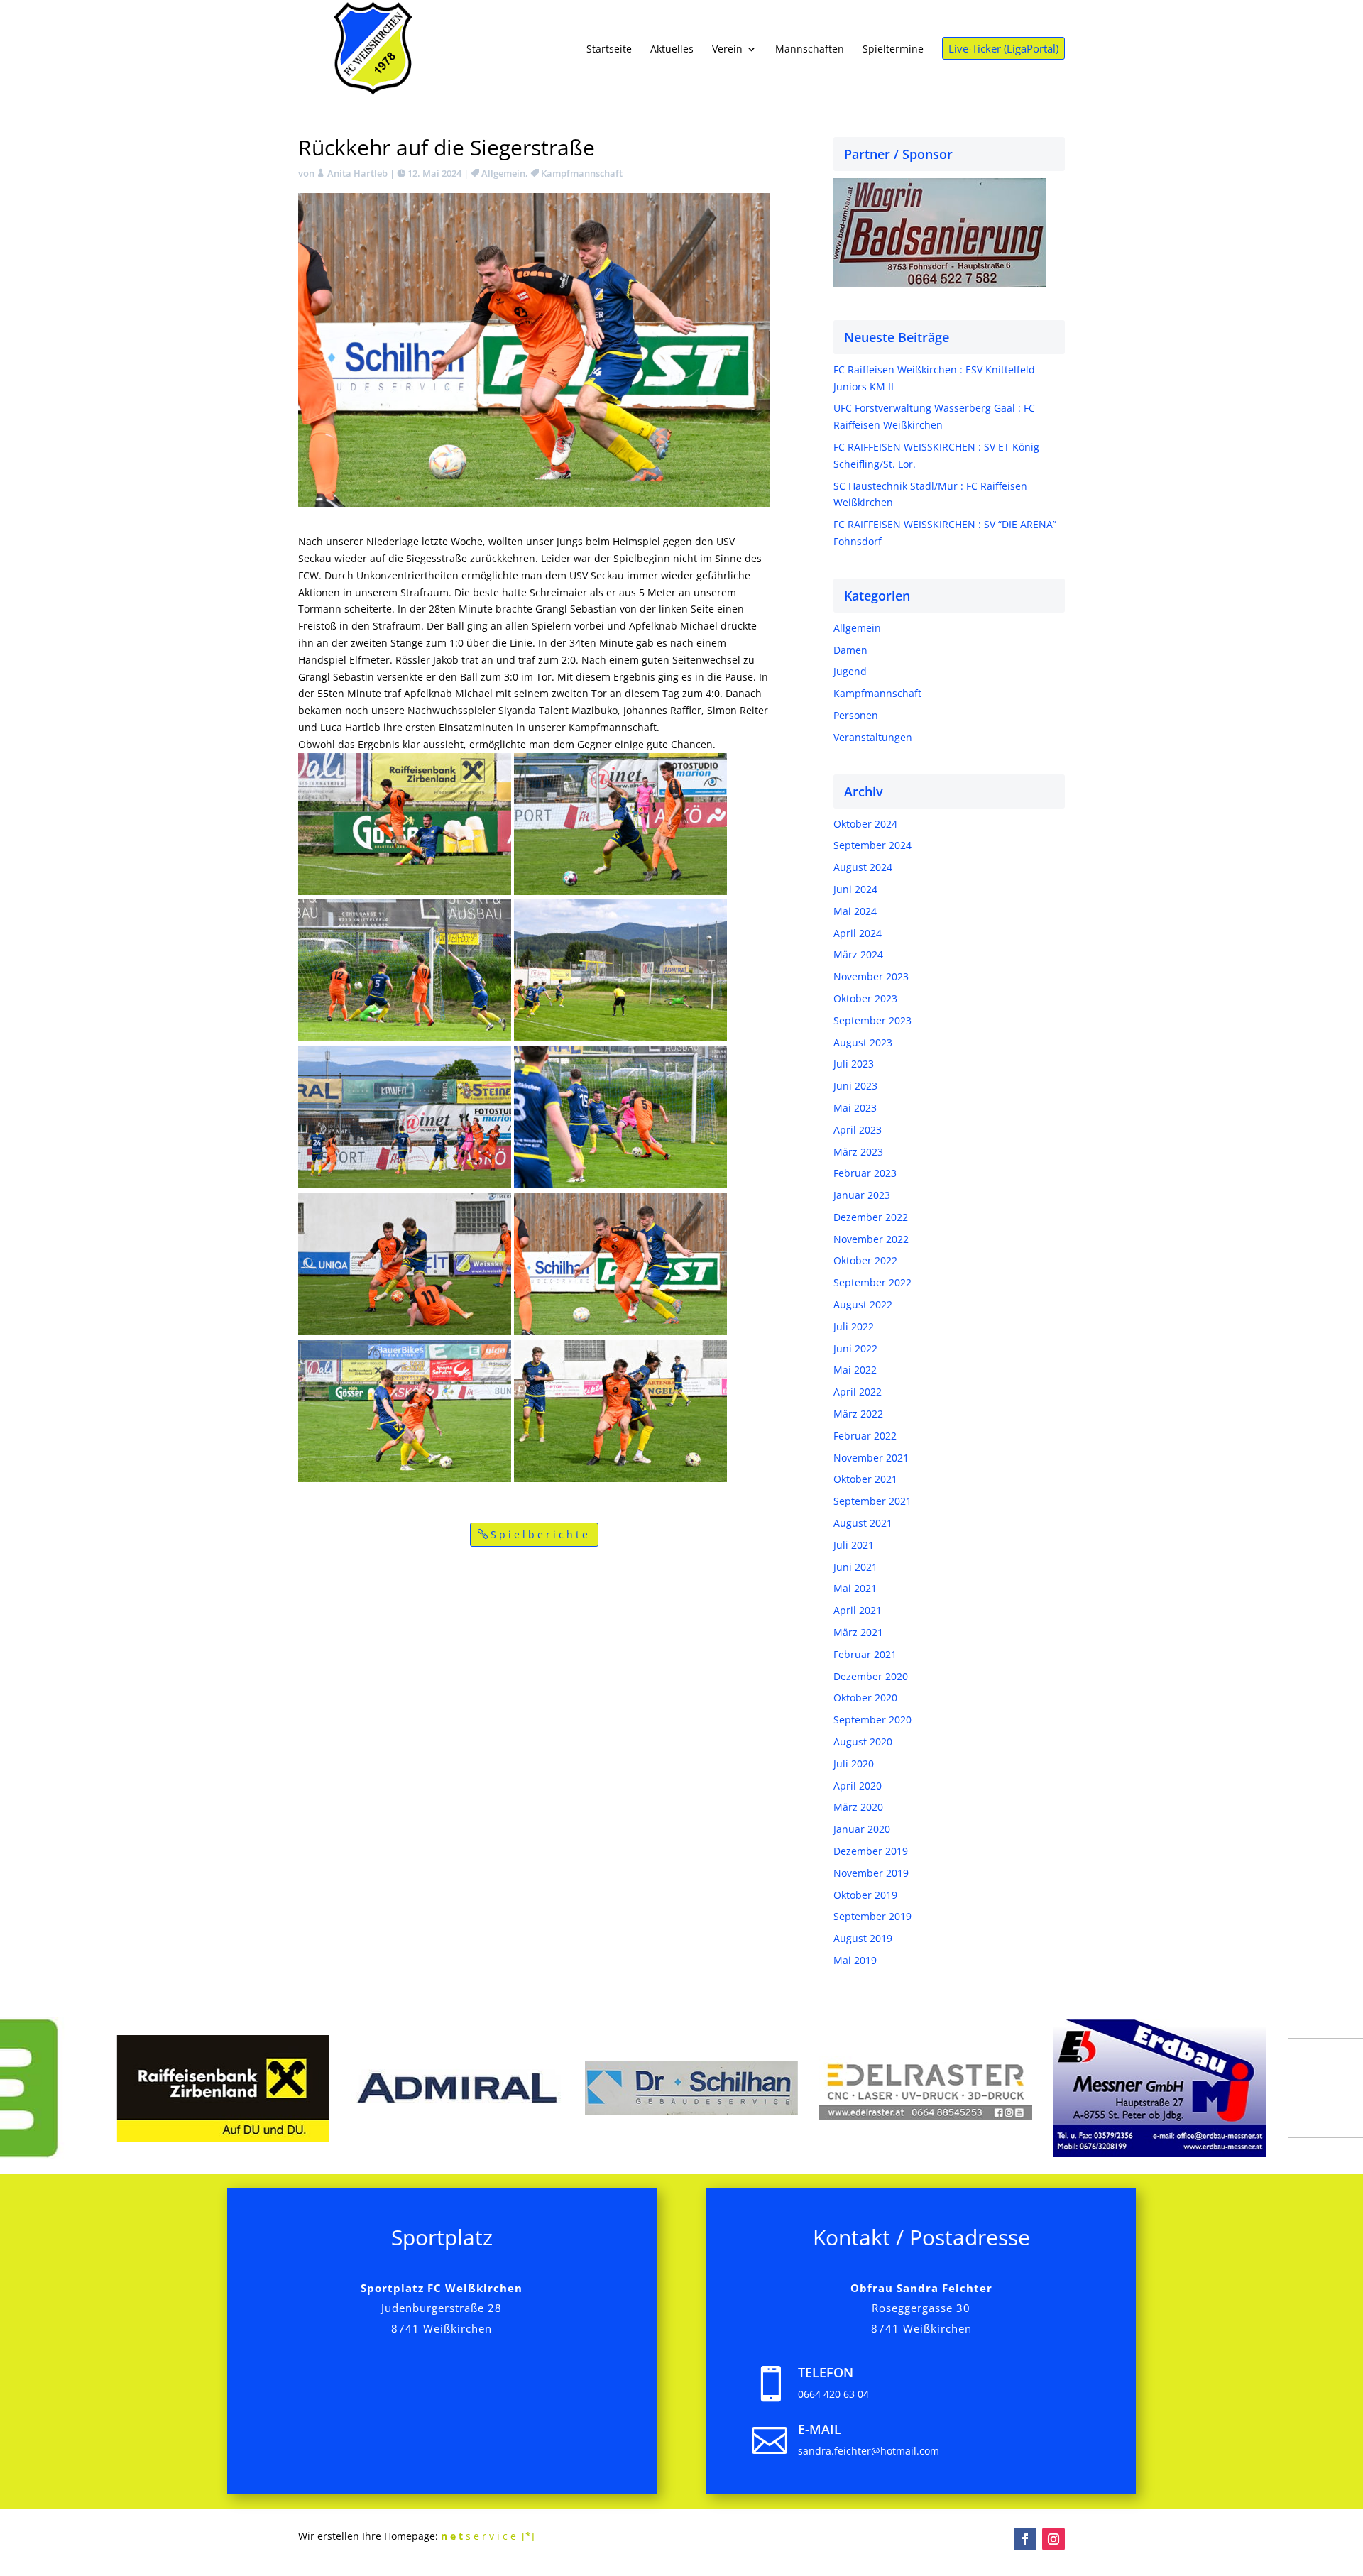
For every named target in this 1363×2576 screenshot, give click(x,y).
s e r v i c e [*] (488, 2536)
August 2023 (863, 1042)
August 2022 (863, 1304)
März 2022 (858, 1414)
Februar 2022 (865, 1436)
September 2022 (872, 1282)
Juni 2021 (855, 1567)
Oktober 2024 (865, 824)
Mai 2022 (855, 1370)
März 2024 (858, 954)
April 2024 (858, 933)
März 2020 (858, 1807)
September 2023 (872, 1020)
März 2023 (858, 1152)
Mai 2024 (855, 911)
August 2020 (863, 1742)
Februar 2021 (865, 1654)
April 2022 (858, 1392)
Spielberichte (541, 1534)
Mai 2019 (855, 1960)
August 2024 (863, 867)
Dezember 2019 (871, 1851)
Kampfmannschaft (582, 173)
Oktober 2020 (865, 1698)
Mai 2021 (855, 1588)
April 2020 (858, 1786)
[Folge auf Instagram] (1053, 2539)
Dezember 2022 (871, 1217)
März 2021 (858, 1632)
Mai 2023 (855, 1108)
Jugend (850, 671)
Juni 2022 (855, 1348)
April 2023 (858, 1130)
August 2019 (863, 1938)
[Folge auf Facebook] (1025, 2539)
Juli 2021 (854, 1545)
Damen (850, 650)
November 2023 (871, 976)
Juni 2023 (855, 1086)
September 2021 (872, 1501)
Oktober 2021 (865, 1479)
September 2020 (872, 1720)
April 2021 (858, 1610)
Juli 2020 (854, 1764)
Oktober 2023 (865, 998)
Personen (856, 715)
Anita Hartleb (357, 173)
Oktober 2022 (865, 1260)
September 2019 (872, 1916)
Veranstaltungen (873, 737)
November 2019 (871, 1873)
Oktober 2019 (865, 1895)
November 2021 (871, 1458)
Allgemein (503, 173)
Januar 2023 (862, 1195)
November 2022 (871, 1239)
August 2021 (863, 1523)
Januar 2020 (862, 1829)
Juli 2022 (854, 1326)
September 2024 (872, 845)
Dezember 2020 (871, 1676)
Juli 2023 (854, 1064)
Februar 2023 (865, 1173)
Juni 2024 (855, 889)
